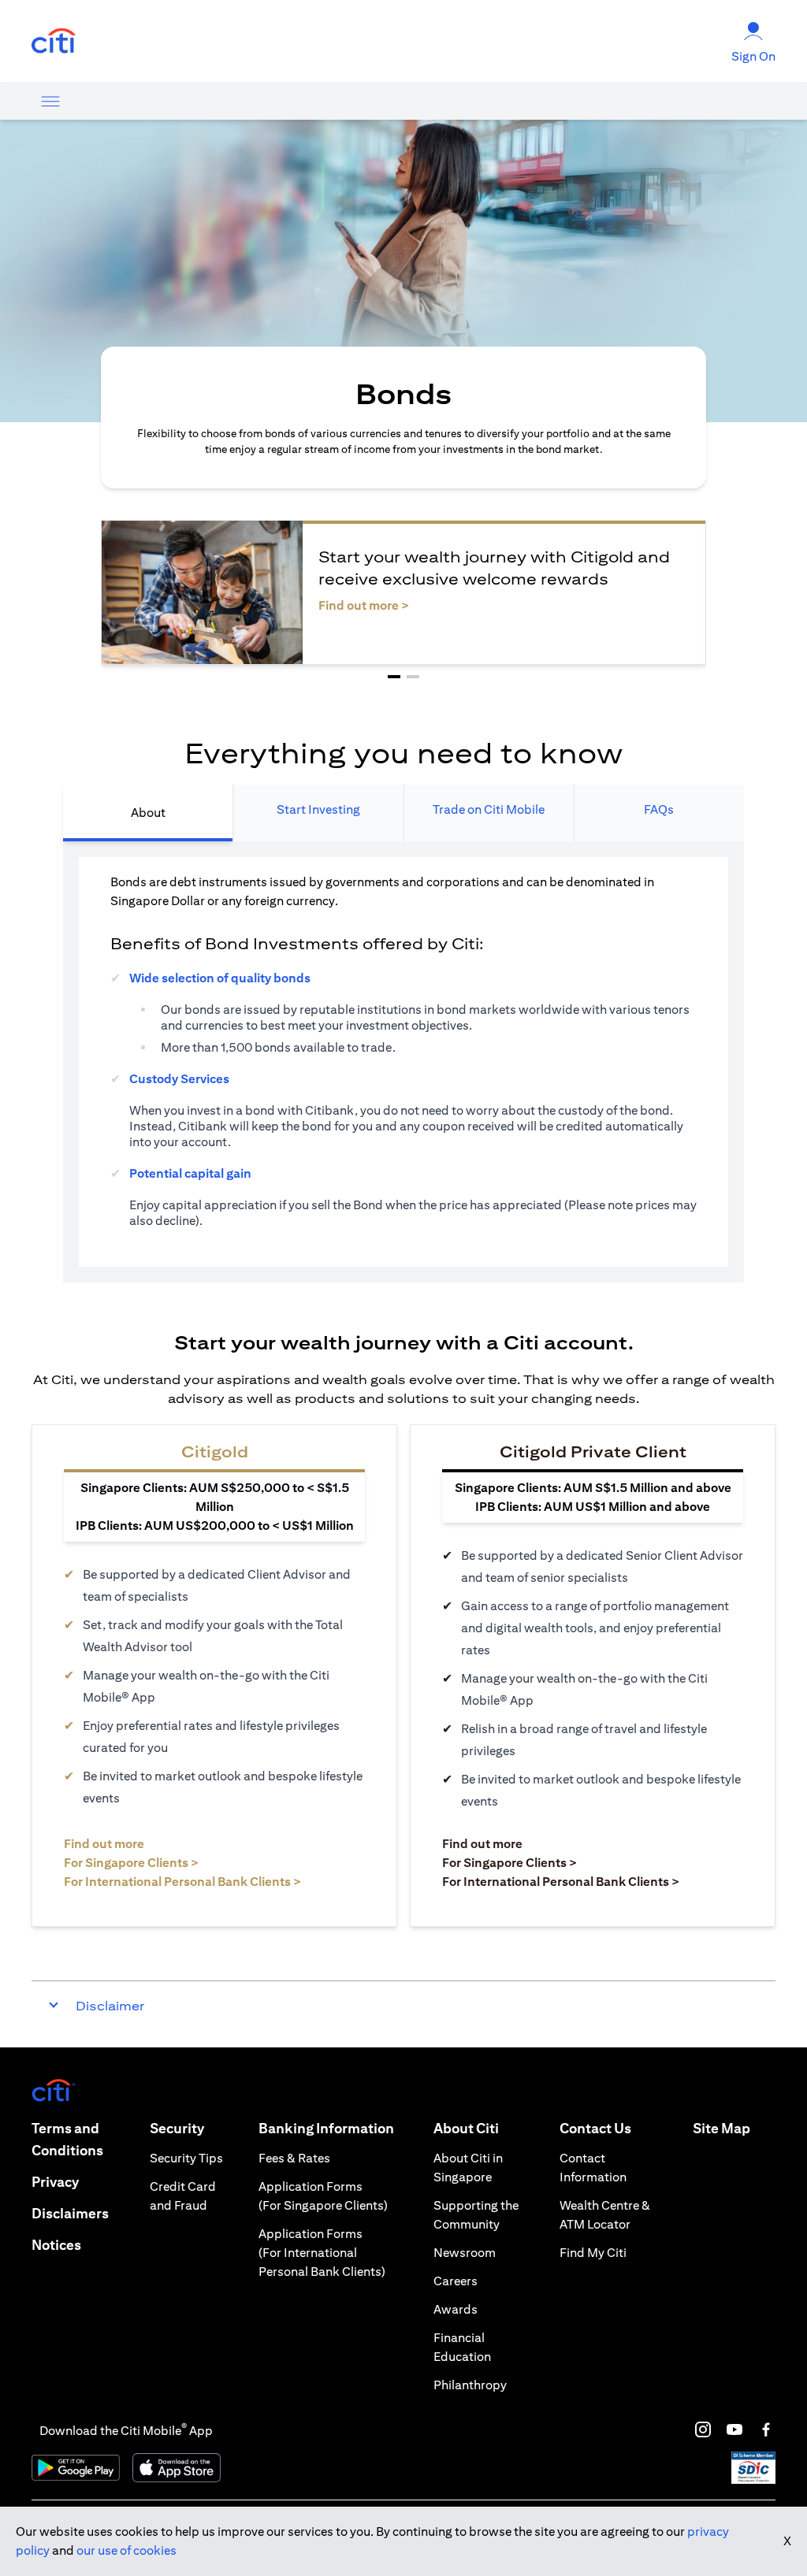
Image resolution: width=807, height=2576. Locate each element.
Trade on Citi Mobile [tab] (489, 809)
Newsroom (465, 2253)
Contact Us (595, 2128)
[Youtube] (734, 2429)
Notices (56, 2245)
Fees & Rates (294, 2158)
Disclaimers (70, 2213)
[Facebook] (766, 2429)
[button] (394, 677)
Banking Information (326, 2128)
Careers (456, 2281)
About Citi (466, 2128)
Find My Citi (593, 2253)
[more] (50, 101)
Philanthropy (470, 2385)
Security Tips (186, 2158)
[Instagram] (703, 2429)
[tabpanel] (403, 1062)
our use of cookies (126, 2550)
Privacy (55, 2182)
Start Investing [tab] (318, 809)
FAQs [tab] (659, 809)
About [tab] (148, 813)
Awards (456, 2309)
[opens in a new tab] (54, 41)
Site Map (721, 2128)
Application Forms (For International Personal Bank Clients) (322, 2253)
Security (177, 2128)
